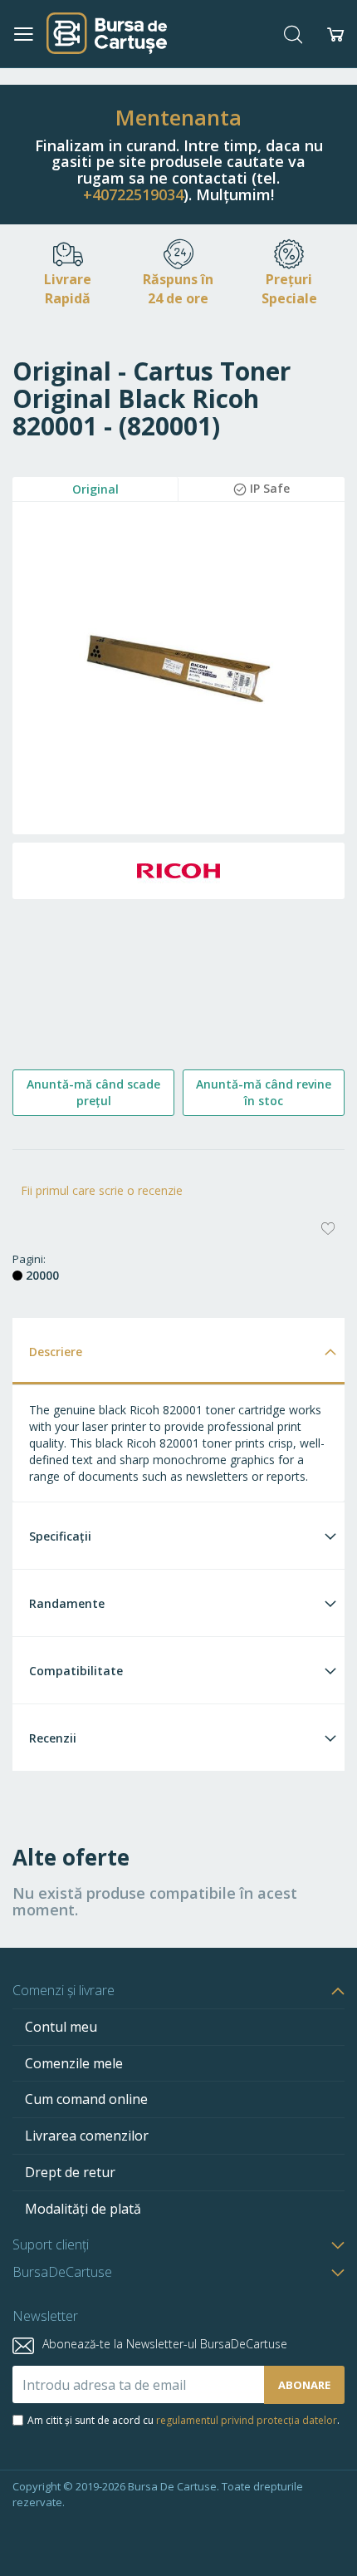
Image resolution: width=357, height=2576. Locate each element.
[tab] (178, 1351)
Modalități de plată (83, 2209)
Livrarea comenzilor (87, 2136)
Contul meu (61, 2027)
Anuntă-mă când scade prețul (93, 1092)
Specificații (60, 1536)
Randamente (67, 1603)
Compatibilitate (76, 1671)
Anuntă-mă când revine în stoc (264, 1092)
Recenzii (53, 1738)
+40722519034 (133, 194)
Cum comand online (86, 2099)
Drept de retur (70, 2172)
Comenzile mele (74, 2063)
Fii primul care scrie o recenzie (102, 1190)
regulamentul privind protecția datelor (247, 2420)
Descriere (56, 1352)
